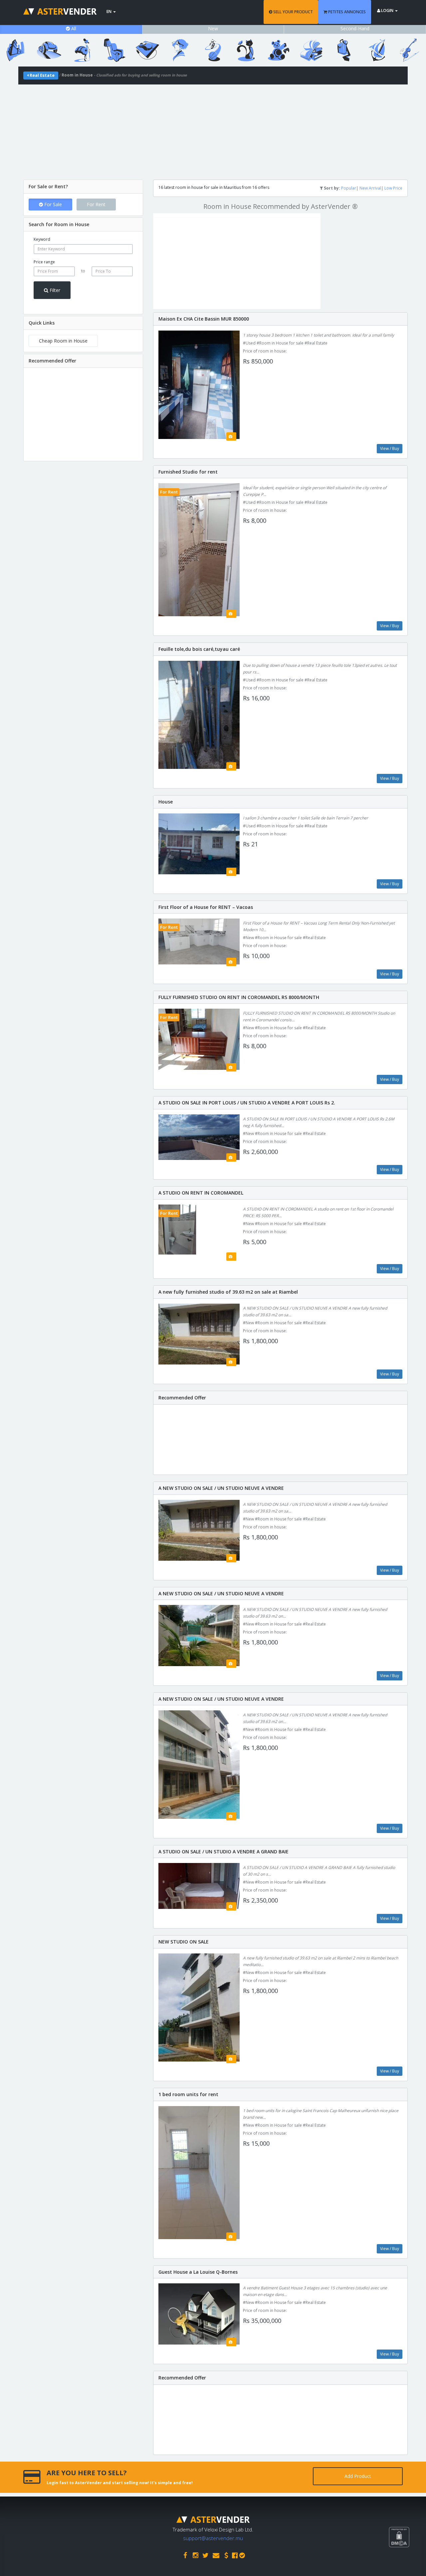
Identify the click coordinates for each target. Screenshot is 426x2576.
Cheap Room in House (63, 341)
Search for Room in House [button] (59, 224)
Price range (44, 262)
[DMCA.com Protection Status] (407, 2562)
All (73, 28)
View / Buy (390, 448)
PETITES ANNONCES (346, 12)
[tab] (83, 187)
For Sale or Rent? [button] (48, 186)
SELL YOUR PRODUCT (293, 12)
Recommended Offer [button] (52, 361)
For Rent (96, 204)
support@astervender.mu (213, 2538)
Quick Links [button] (42, 323)
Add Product (358, 2476)
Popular (349, 188)
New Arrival (370, 188)
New (213, 28)
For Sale (52, 204)
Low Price (393, 188)
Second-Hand (355, 28)
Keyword (42, 239)
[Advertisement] (213, 131)
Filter (54, 290)
